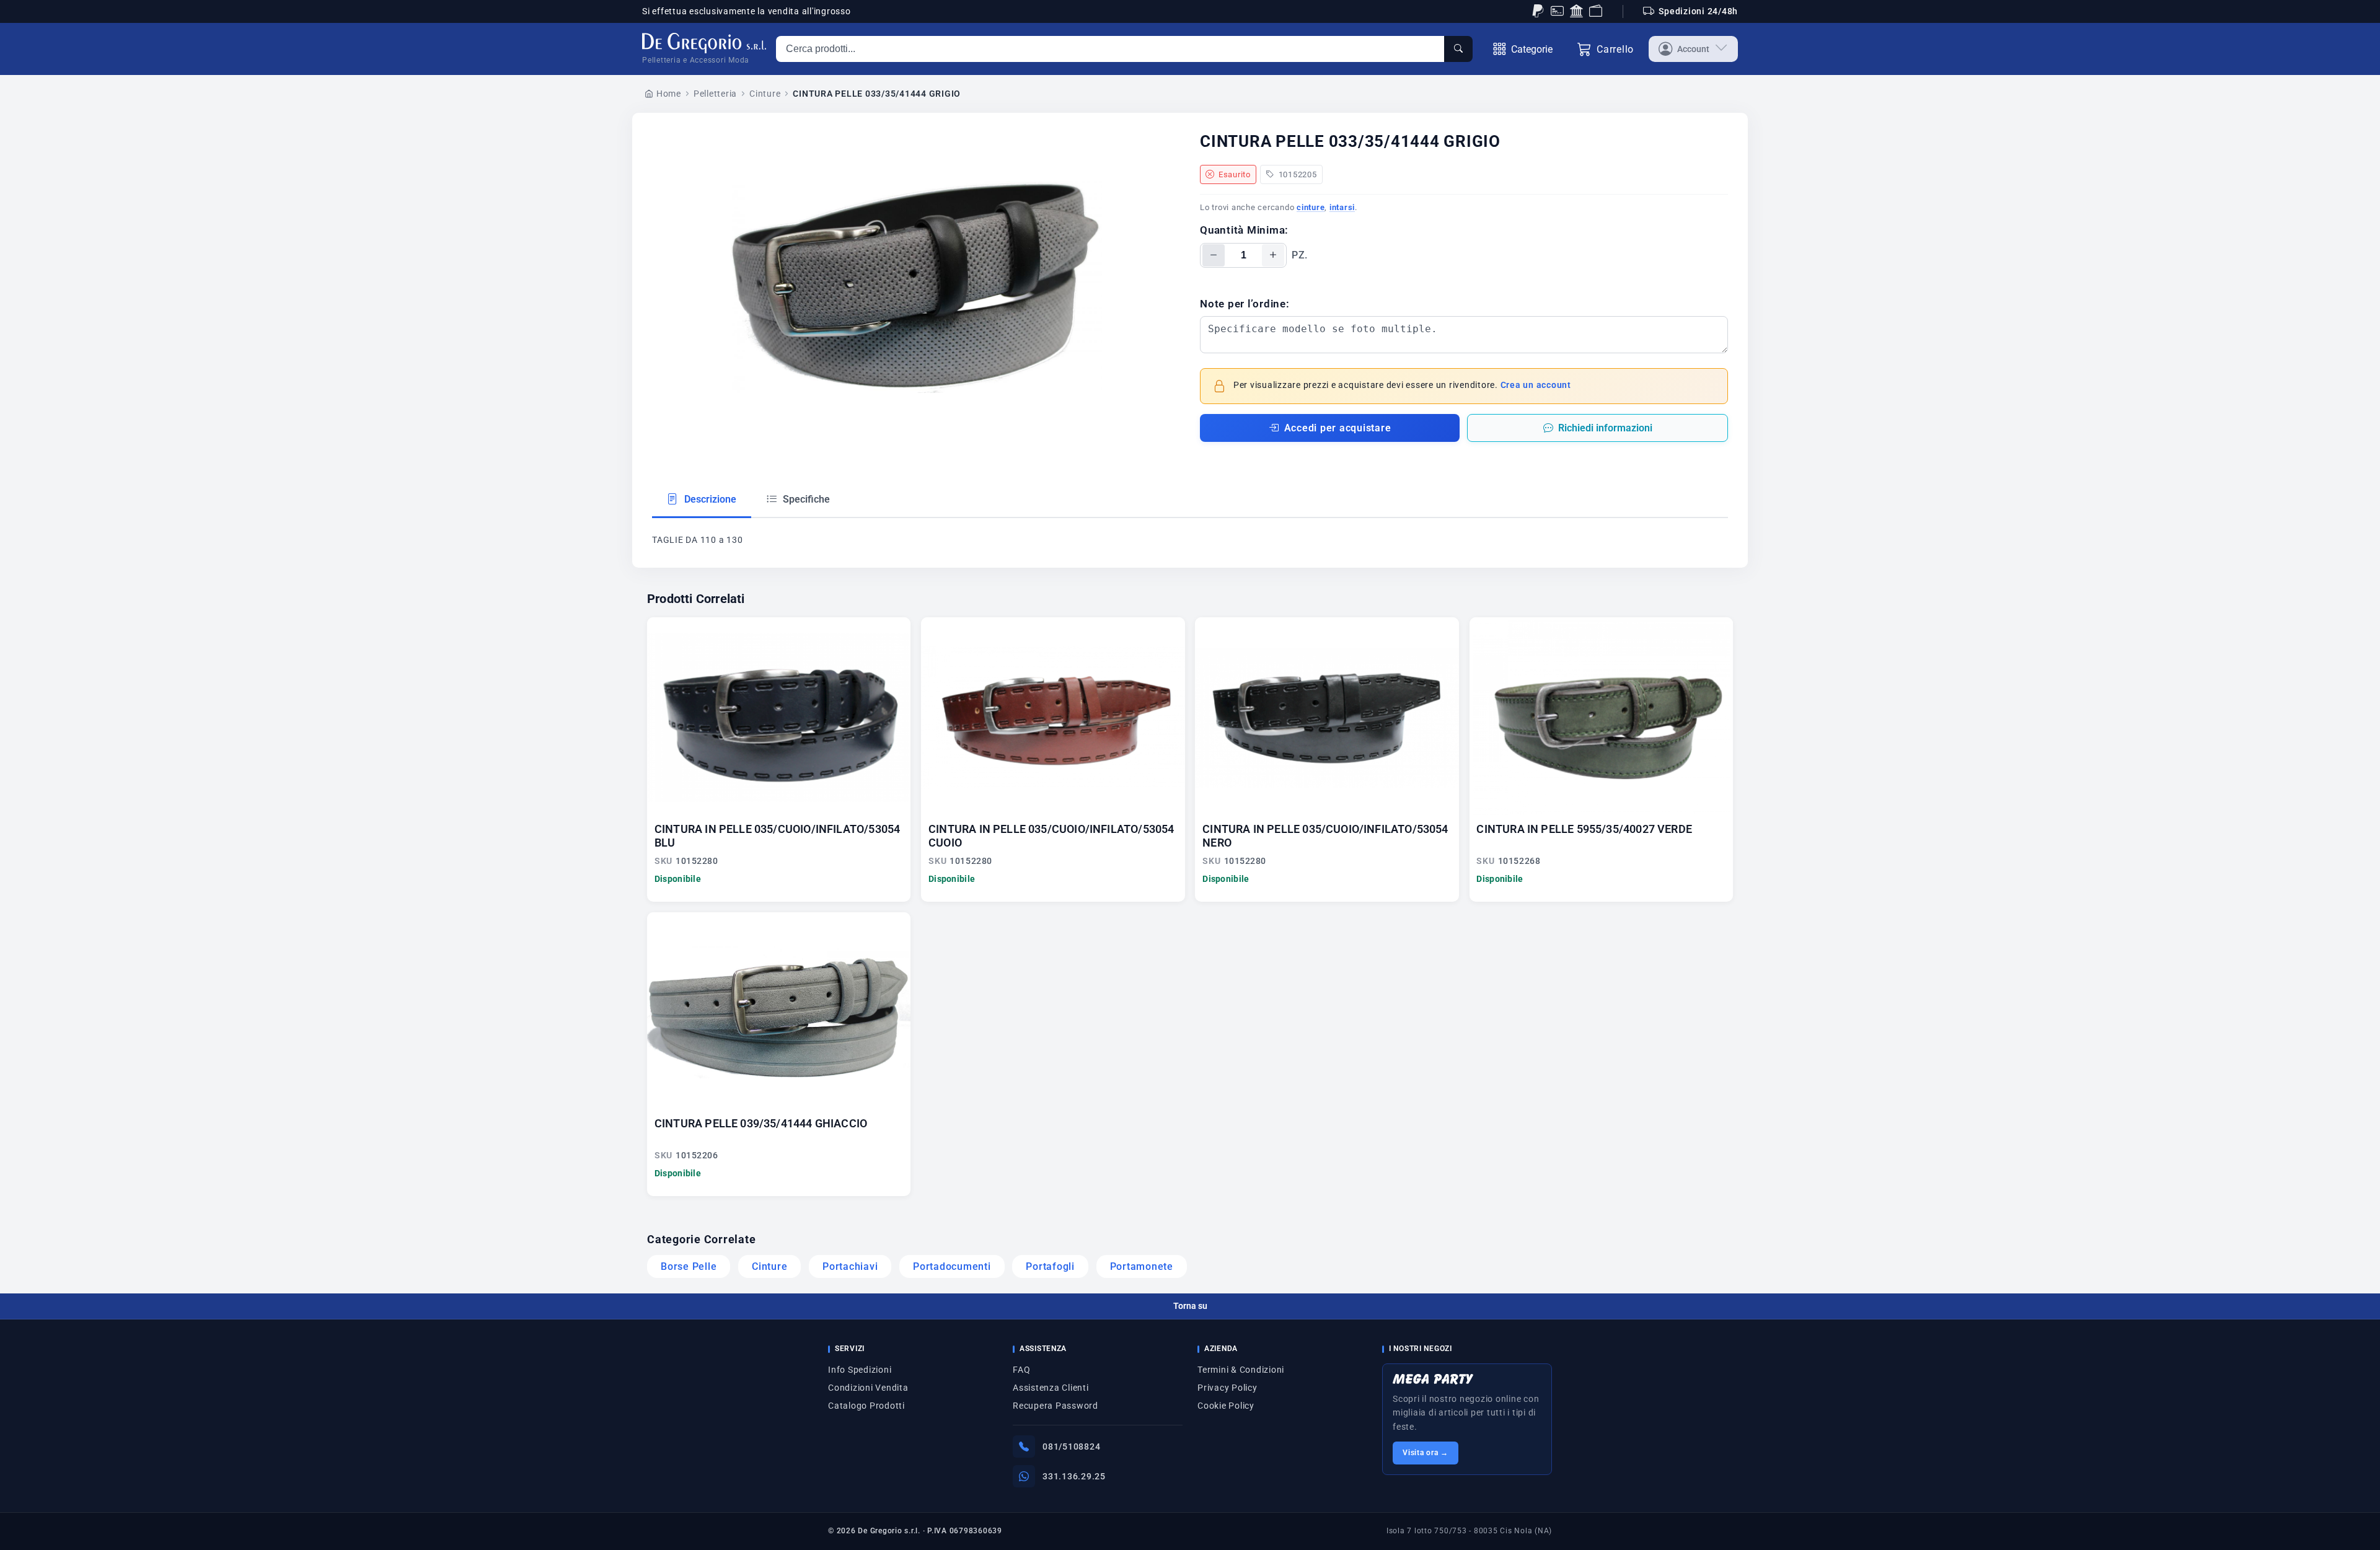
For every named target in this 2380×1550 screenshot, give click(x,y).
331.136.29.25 (1074, 1476)
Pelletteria (715, 94)
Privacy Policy (1227, 1388)
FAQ (1021, 1370)
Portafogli (1050, 1266)
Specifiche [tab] (805, 499)
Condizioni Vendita (868, 1388)
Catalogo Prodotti (866, 1406)
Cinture (765, 94)
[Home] (704, 43)
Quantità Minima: (1244, 230)
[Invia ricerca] (1458, 49)
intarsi (1342, 207)
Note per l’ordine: (1245, 304)
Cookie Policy (1226, 1406)
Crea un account (1536, 385)
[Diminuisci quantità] (1214, 255)
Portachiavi (850, 1266)
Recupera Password (1056, 1406)
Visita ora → (1426, 1453)
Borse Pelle (689, 1266)
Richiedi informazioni (1605, 428)
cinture (1311, 207)
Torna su (1190, 1306)
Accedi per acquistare (1338, 428)
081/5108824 (1071, 1447)
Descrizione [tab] (709, 499)
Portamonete (1142, 1266)
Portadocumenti (952, 1266)
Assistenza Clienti (1051, 1388)
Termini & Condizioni (1241, 1370)
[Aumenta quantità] (1273, 255)
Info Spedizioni (860, 1370)
